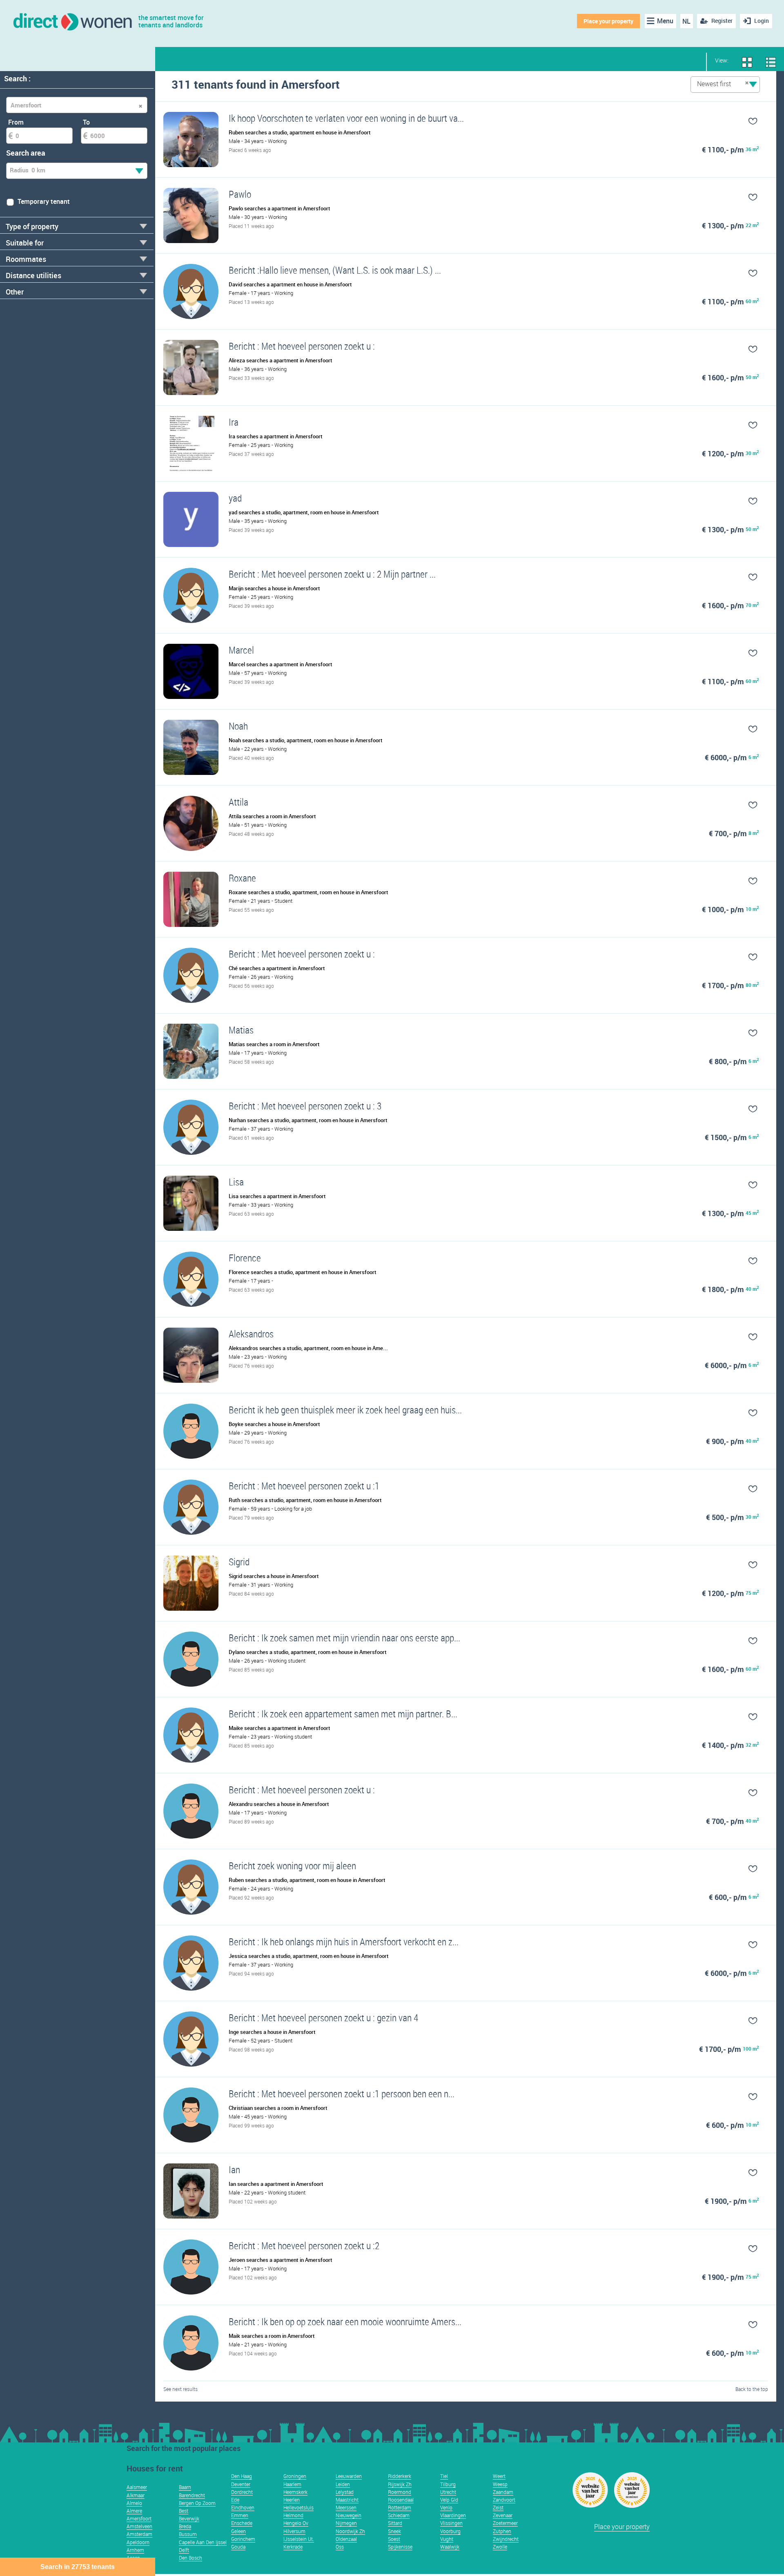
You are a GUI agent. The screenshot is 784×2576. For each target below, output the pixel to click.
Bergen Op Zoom (197, 2503)
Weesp (500, 2484)
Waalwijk (450, 2547)
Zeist (498, 2507)
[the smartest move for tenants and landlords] (72, 21)
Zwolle (500, 2547)
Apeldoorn (138, 2542)
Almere (134, 2511)
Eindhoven (243, 2507)
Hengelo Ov (296, 2523)
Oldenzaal (346, 2539)
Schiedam (399, 2515)
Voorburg (450, 2531)
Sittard (395, 2523)
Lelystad (345, 2492)
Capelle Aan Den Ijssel (203, 2542)
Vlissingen (451, 2523)
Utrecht (448, 2492)
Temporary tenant (44, 201)
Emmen (240, 2515)
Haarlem (292, 2484)
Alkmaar (136, 2495)
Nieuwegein (349, 2515)
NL (686, 21)
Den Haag (242, 2476)
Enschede (242, 2523)
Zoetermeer (505, 2523)
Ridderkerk (400, 2476)
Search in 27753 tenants (78, 2567)
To (86, 122)
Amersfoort (139, 2518)
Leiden (343, 2484)
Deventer (241, 2484)
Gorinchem (243, 2539)
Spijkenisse (400, 2547)
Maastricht (347, 2500)
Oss (340, 2547)
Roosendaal (401, 2500)
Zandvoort (504, 2500)
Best (184, 2511)
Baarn (185, 2487)
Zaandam (503, 2492)
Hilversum (294, 2531)
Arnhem (135, 2550)
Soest (394, 2539)
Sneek (394, 2531)
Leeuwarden (349, 2476)
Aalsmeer (137, 2487)
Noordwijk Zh (350, 2531)
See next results (180, 2389)
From (16, 122)
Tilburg (448, 2484)
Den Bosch (190, 2558)
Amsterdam (139, 2534)
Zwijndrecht (506, 2539)
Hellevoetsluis (298, 2507)
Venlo (446, 2507)
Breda (185, 2526)
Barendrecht (192, 2495)
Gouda (238, 2547)
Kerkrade (293, 2547)
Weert (499, 2476)
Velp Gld (449, 2500)
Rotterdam (400, 2507)
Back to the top (752, 2389)
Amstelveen (139, 2526)
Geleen (238, 2531)
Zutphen (502, 2531)
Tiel (444, 2476)
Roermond (400, 2492)
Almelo (134, 2503)
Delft (184, 2550)
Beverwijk (189, 2518)
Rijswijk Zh (400, 2484)
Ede (235, 2500)
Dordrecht (242, 2492)
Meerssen (346, 2507)
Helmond (293, 2515)
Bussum (188, 2534)
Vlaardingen (453, 2515)
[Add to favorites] (720, 121)
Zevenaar (503, 2515)
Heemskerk (295, 2492)
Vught (447, 2539)
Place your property (608, 21)
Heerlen (292, 2500)
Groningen (295, 2476)
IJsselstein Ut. (299, 2539)
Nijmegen (346, 2523)
